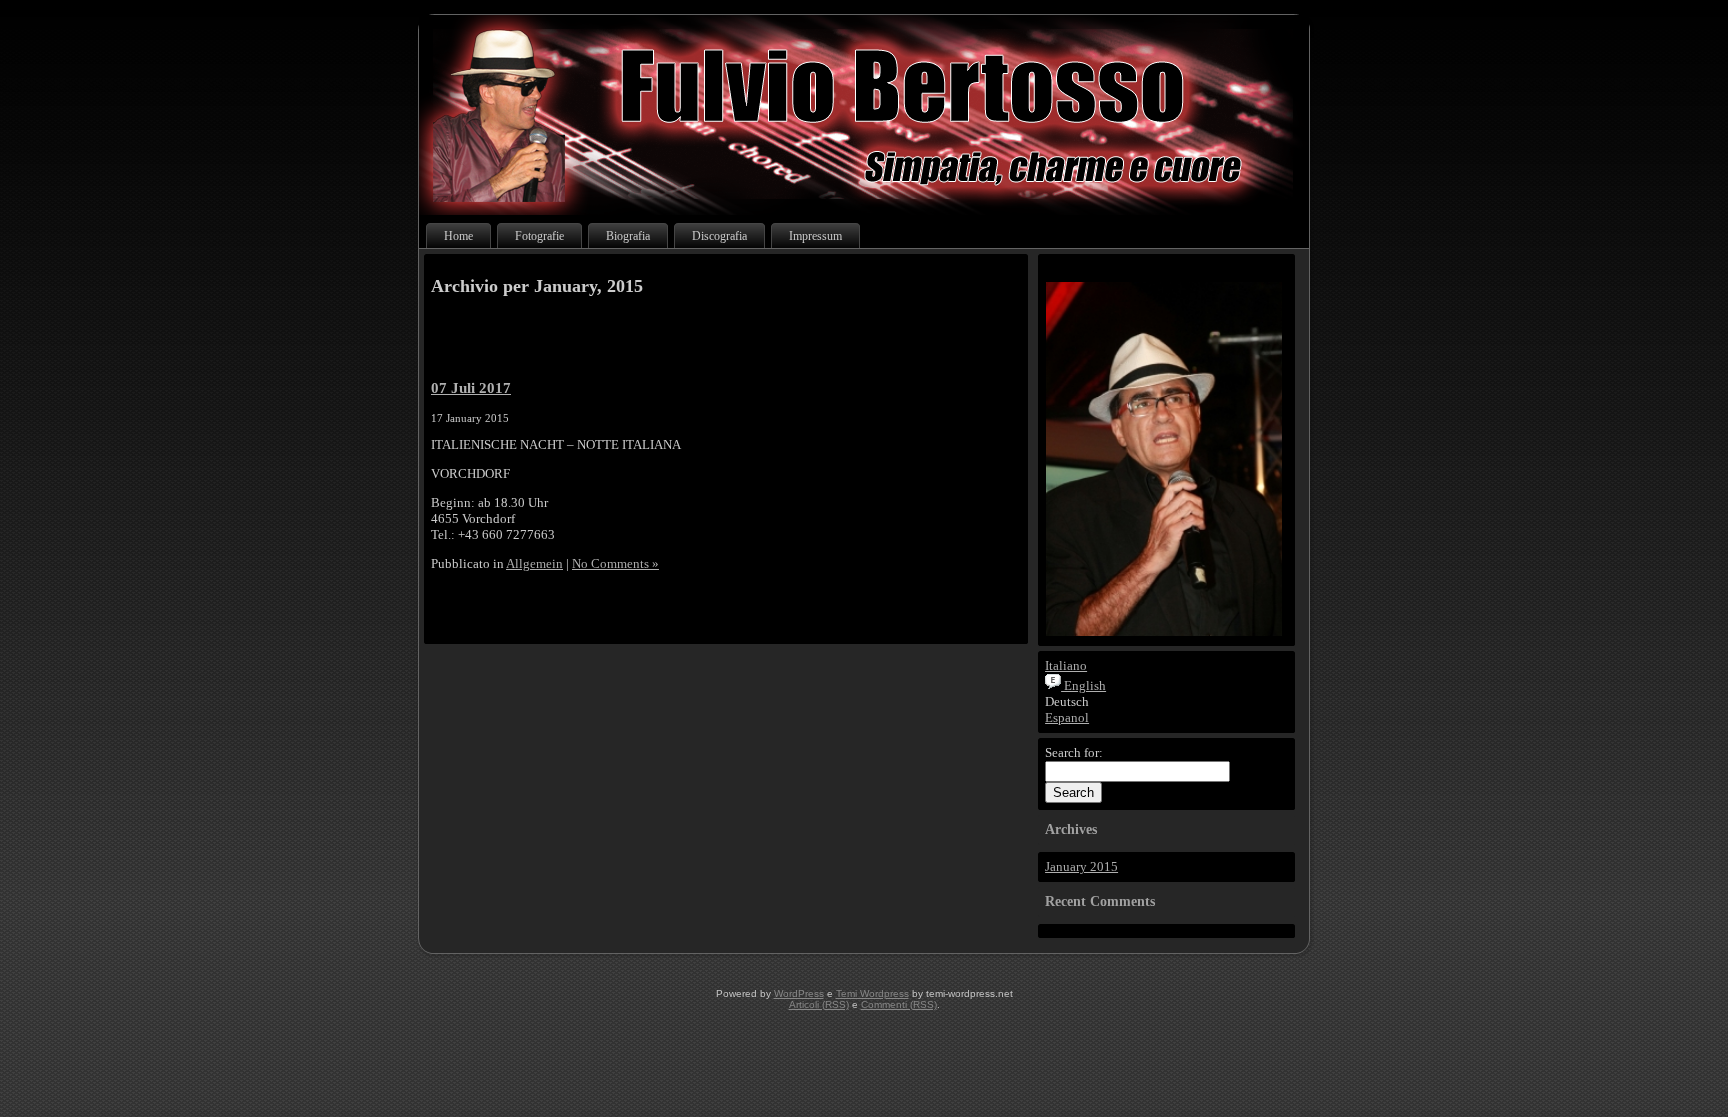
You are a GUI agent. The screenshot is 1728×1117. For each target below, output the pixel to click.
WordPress (799, 993)
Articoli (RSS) (819, 1004)
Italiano (1066, 665)
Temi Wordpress (872, 993)
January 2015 (1081, 866)
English (1083, 685)
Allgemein (534, 563)
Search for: (1074, 752)
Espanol (1067, 717)
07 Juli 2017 (471, 387)
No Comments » (615, 563)
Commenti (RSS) (899, 1004)
